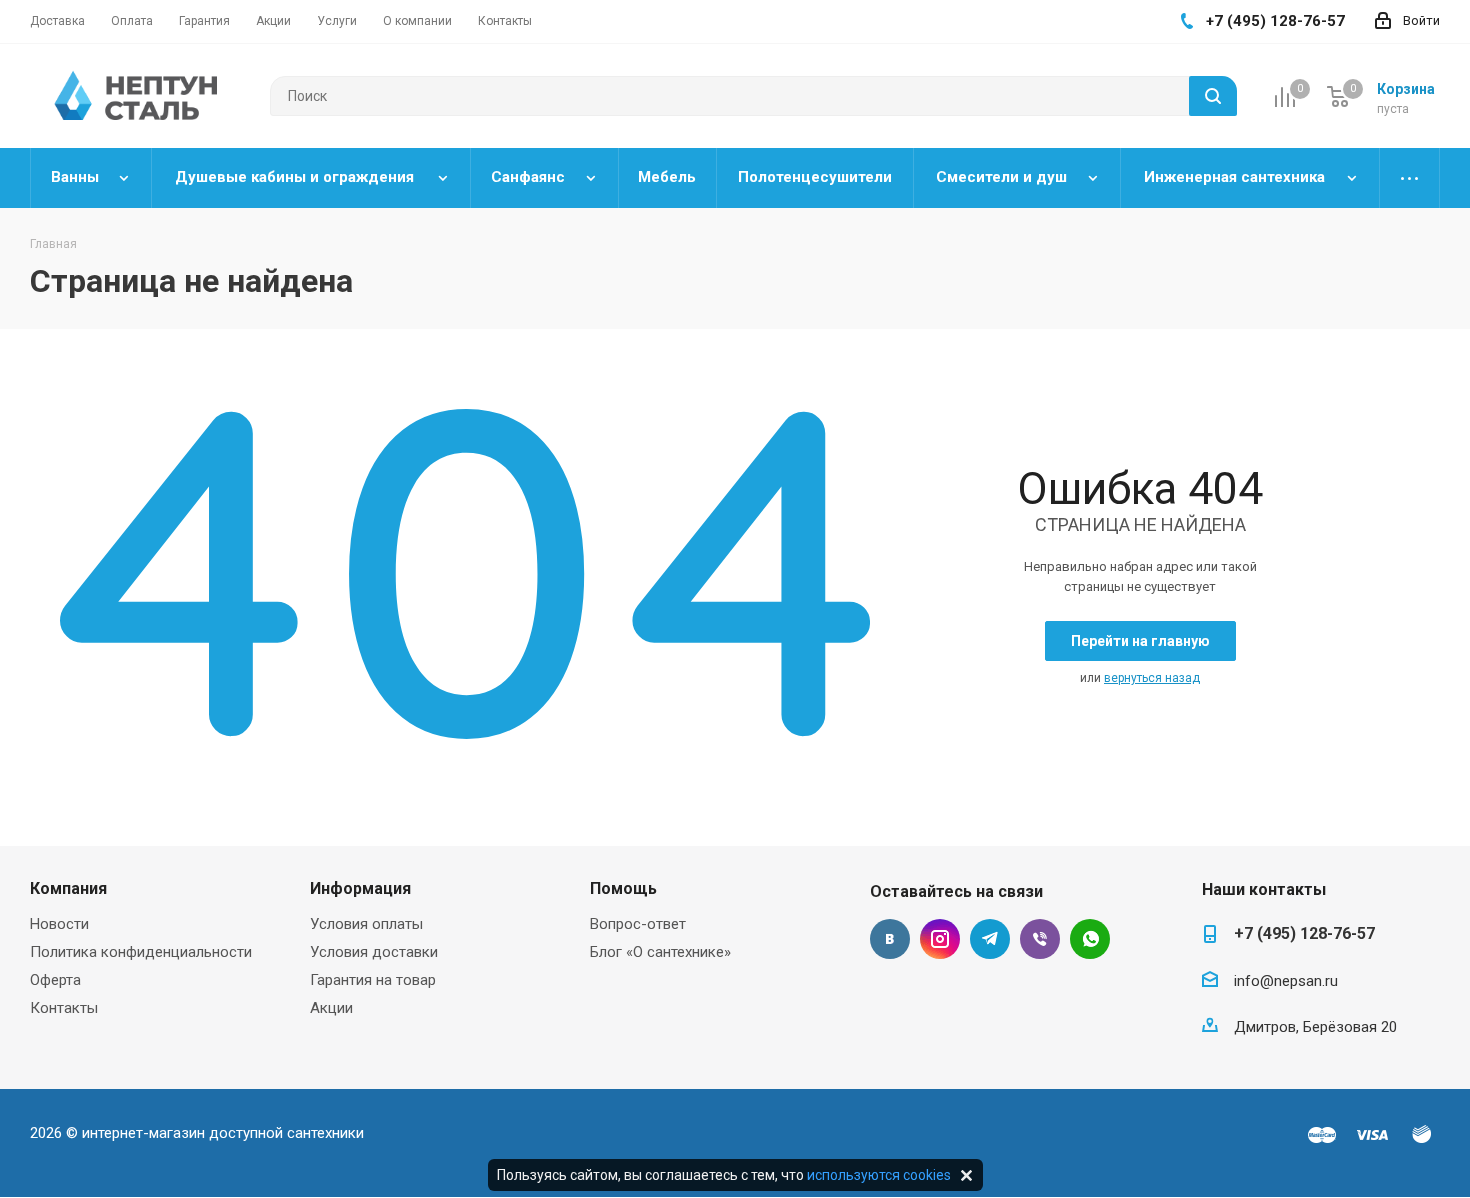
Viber (1040, 939)
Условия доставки (374, 952)
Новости (59, 924)
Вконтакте (890, 939)
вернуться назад (1152, 678)
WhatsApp (1090, 939)
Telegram (990, 939)
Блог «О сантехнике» (660, 952)
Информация (360, 888)
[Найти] (1213, 96)
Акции (331, 1008)
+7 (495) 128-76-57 (1304, 933)
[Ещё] (1410, 178)
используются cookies (879, 1175)
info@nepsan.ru (1286, 981)
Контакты (64, 1008)
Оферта (55, 980)
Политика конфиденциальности (141, 952)
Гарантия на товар (373, 980)
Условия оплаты (366, 924)
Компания (68, 888)
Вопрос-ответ (638, 924)
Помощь (623, 888)
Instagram (940, 939)
